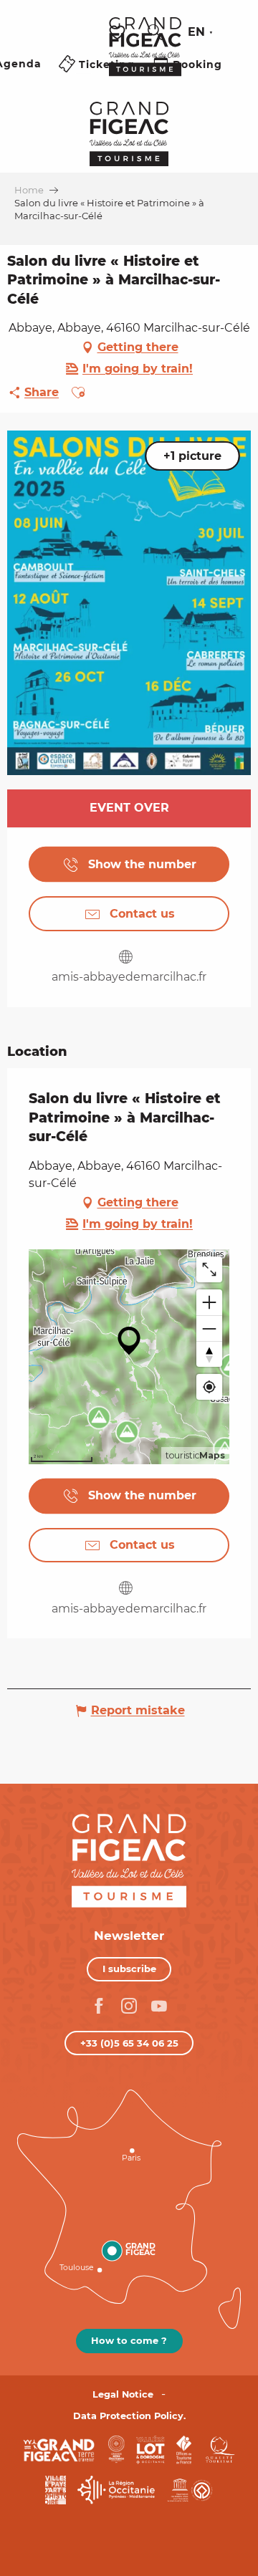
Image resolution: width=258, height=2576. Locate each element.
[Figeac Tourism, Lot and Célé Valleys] (145, 57)
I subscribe (129, 1969)
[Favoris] (119, 33)
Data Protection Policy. (129, 2416)
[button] (156, 32)
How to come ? (129, 2340)
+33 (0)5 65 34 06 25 (129, 2043)
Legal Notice (123, 2394)
